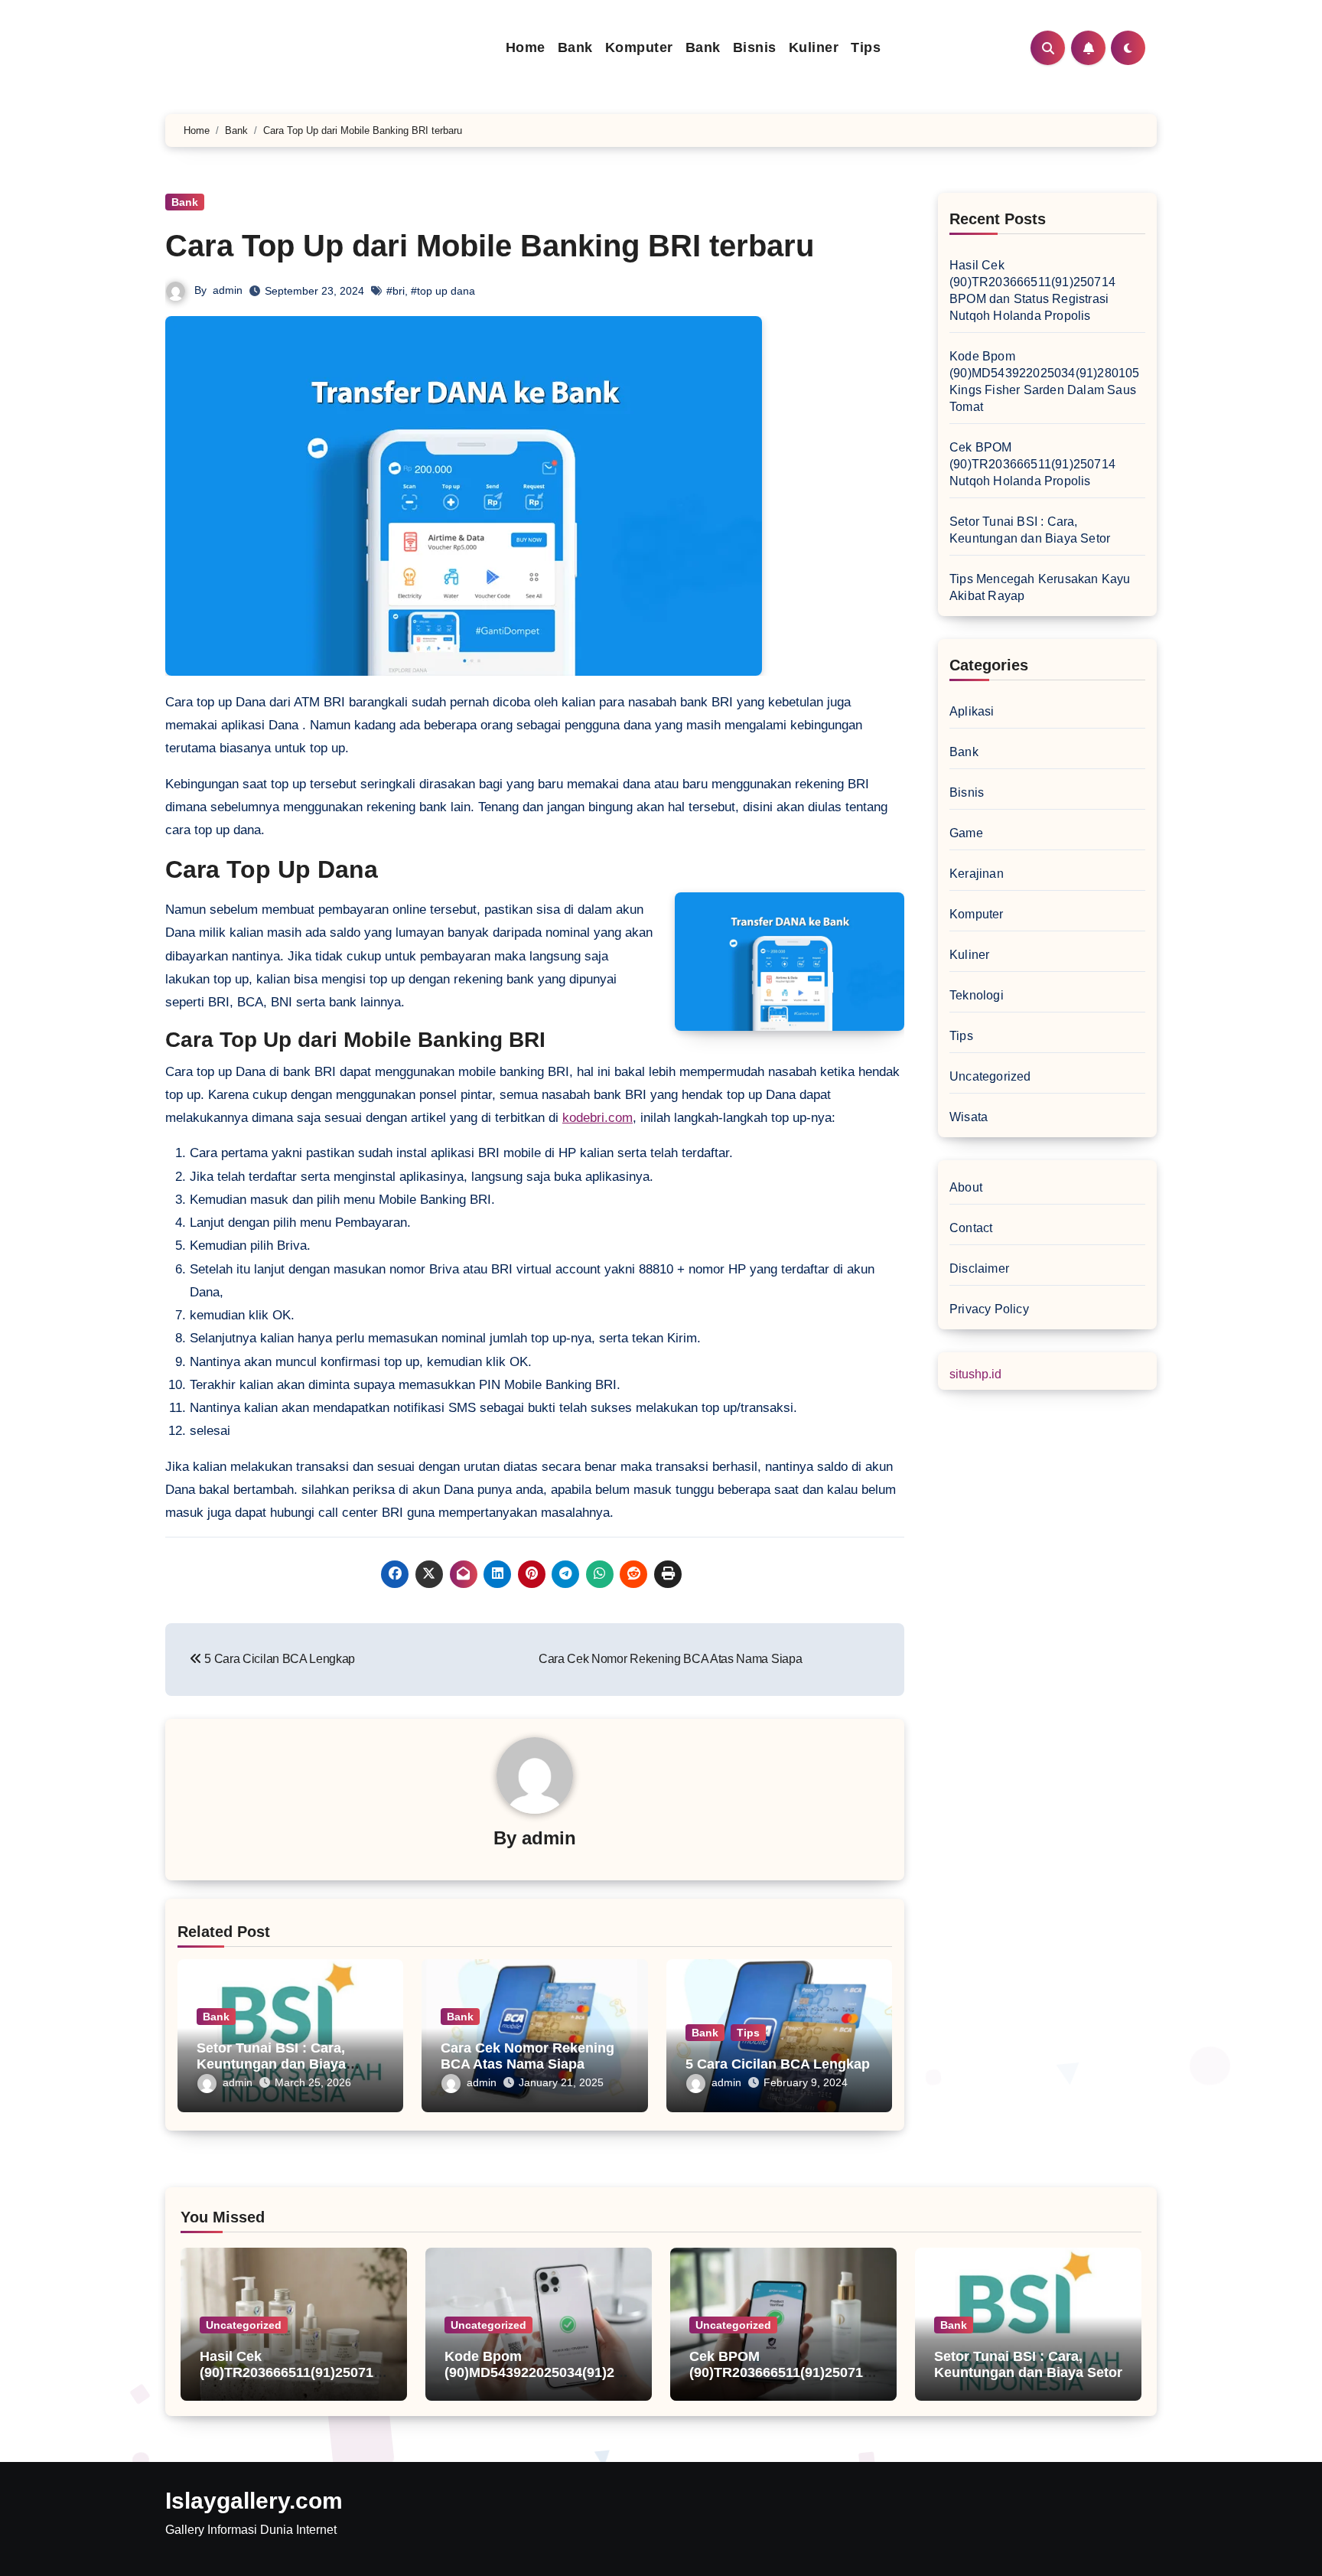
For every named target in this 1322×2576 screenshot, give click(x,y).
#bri (396, 291)
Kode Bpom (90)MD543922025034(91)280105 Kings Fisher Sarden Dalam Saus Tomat (537, 2381)
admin (228, 290)
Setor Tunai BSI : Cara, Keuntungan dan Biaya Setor (271, 2064)
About (966, 1187)
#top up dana (443, 291)
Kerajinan (977, 874)
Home (526, 47)
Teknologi (977, 995)
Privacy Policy (989, 1309)
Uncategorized (990, 1076)
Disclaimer (979, 1268)
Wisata (969, 1117)
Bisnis (755, 47)
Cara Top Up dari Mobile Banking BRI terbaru (490, 246)
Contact (971, 1228)
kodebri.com (598, 1118)
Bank (575, 47)
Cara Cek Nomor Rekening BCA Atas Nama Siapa (527, 2056)
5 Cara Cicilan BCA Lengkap (778, 2064)
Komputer (639, 47)
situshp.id (975, 1374)
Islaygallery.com (254, 2501)
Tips (866, 47)
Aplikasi (972, 711)
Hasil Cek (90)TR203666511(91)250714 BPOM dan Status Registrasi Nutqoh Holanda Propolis (293, 2381)
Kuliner (814, 47)
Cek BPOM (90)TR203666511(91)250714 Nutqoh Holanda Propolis (1032, 464)
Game (966, 833)
